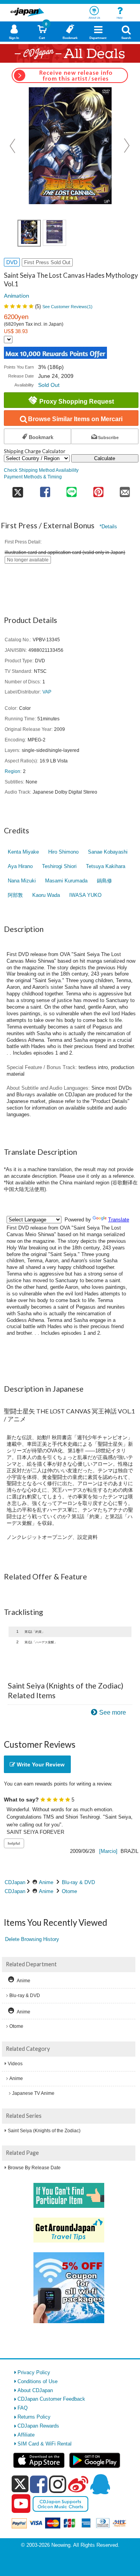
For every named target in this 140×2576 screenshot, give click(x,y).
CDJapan (15, 1882)
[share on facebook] (45, 490)
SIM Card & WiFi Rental (45, 2444)
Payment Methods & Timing (33, 477)
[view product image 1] (29, 233)
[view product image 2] (54, 233)
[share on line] (72, 490)
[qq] (100, 2484)
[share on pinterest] (98, 490)
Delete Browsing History (32, 1939)
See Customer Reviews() (67, 307)
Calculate (105, 458)
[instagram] (58, 2484)
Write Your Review (40, 1764)
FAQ (23, 2408)
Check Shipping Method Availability (41, 470)
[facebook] (39, 2484)
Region (12, 771)
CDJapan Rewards (38, 2426)
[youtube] (21, 2504)
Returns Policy (34, 2417)
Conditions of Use (38, 2381)
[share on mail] (125, 490)
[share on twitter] (18, 490)
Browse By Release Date (34, 2168)
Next (127, 146)
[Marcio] (108, 1851)
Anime (46, 1882)
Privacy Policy (34, 2372)
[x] (20, 2484)
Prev (13, 146)
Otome (69, 1891)
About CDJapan (35, 2390)
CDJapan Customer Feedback (51, 2399)
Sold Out (49, 385)
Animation (17, 296)
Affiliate (26, 2435)
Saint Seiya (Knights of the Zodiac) (44, 2131)
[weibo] (78, 2484)
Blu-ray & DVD (78, 1882)
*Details (108, 527)
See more (113, 1712)
